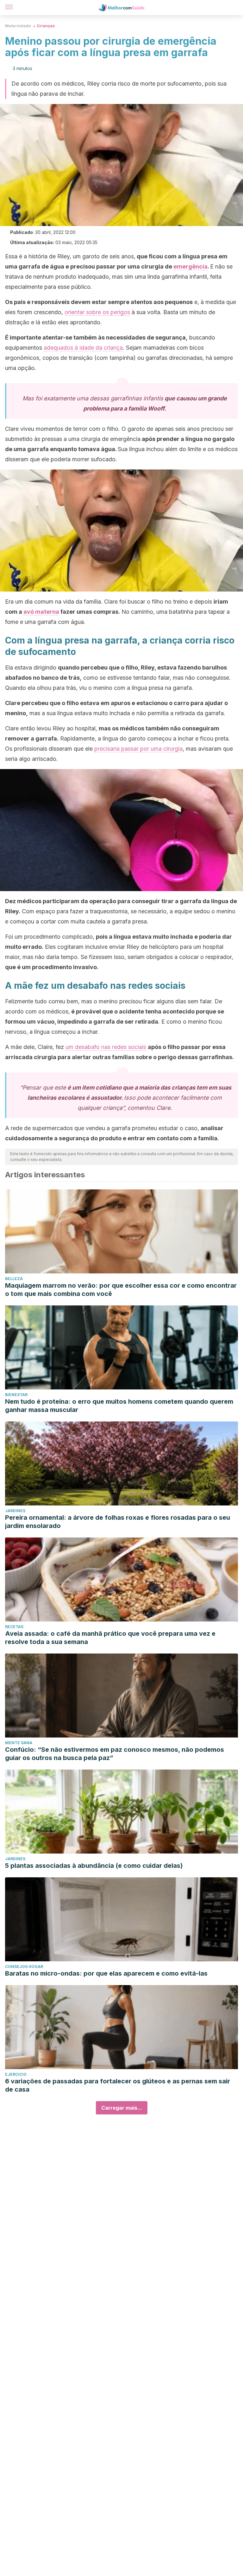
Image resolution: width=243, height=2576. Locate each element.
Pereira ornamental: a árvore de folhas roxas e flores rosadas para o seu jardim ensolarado (118, 1522)
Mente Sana (19, 1743)
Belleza (14, 1279)
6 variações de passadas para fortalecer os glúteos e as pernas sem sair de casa (118, 2085)
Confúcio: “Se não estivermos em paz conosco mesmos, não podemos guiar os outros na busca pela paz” (115, 1754)
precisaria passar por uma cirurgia (138, 749)
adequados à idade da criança (83, 348)
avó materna (41, 612)
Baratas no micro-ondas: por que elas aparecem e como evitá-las (106, 1973)
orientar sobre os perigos (97, 312)
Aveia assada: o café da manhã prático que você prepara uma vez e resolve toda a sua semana (110, 1638)
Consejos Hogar (24, 1967)
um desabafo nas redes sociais (106, 1047)
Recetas (14, 1627)
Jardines (15, 1511)
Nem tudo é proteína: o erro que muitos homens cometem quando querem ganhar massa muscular (119, 1406)
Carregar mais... (122, 2108)
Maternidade (18, 26)
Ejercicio (16, 2074)
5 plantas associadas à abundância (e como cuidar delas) (94, 1866)
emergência (190, 266)
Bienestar (16, 1395)
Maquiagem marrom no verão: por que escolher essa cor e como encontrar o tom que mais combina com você (121, 1290)
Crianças (46, 26)
